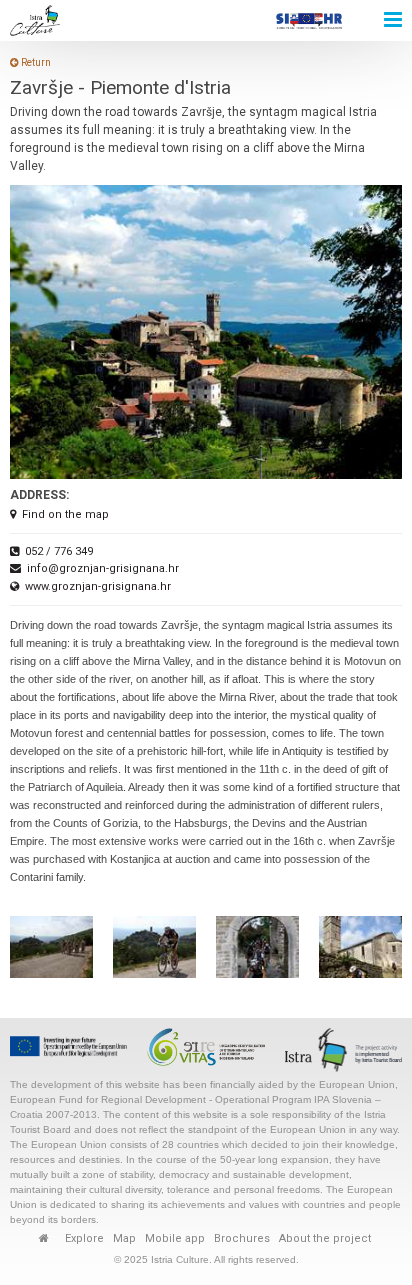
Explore (84, 1238)
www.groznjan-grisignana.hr (98, 586)
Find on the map (65, 514)
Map (124, 1238)
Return (35, 62)
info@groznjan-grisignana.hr (103, 568)
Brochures (242, 1238)
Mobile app (175, 1238)
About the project (325, 1238)
